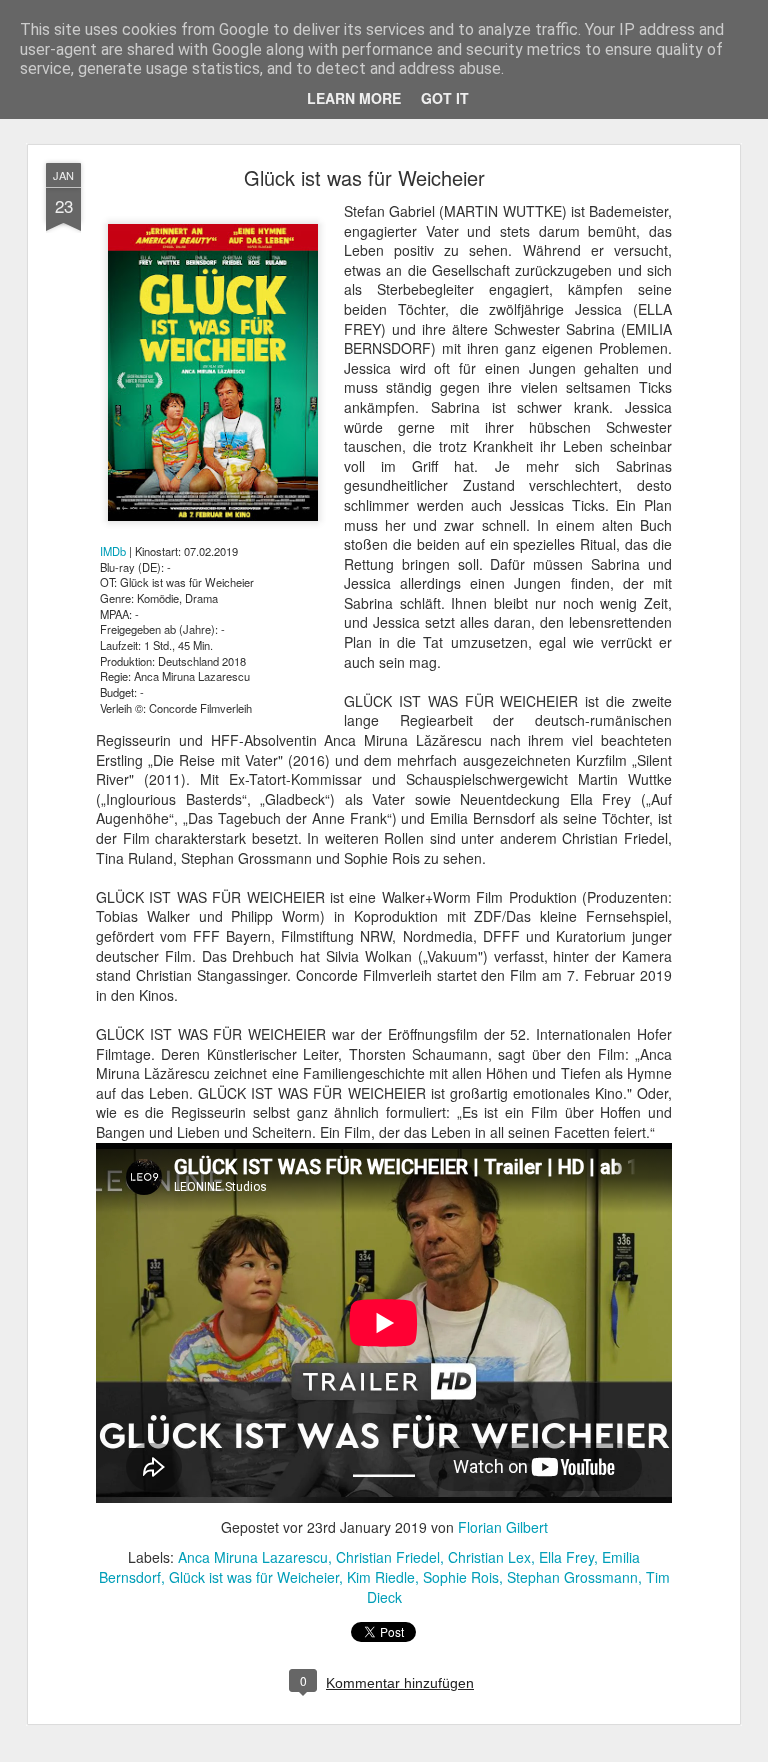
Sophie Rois (461, 1577)
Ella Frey (566, 1557)
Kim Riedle (381, 1577)
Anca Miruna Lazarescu (253, 1557)
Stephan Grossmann (572, 1577)
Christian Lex (489, 1557)
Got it (445, 98)
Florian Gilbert (503, 1527)
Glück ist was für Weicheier (364, 177)
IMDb (113, 551)
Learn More (354, 98)
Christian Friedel (388, 1557)
